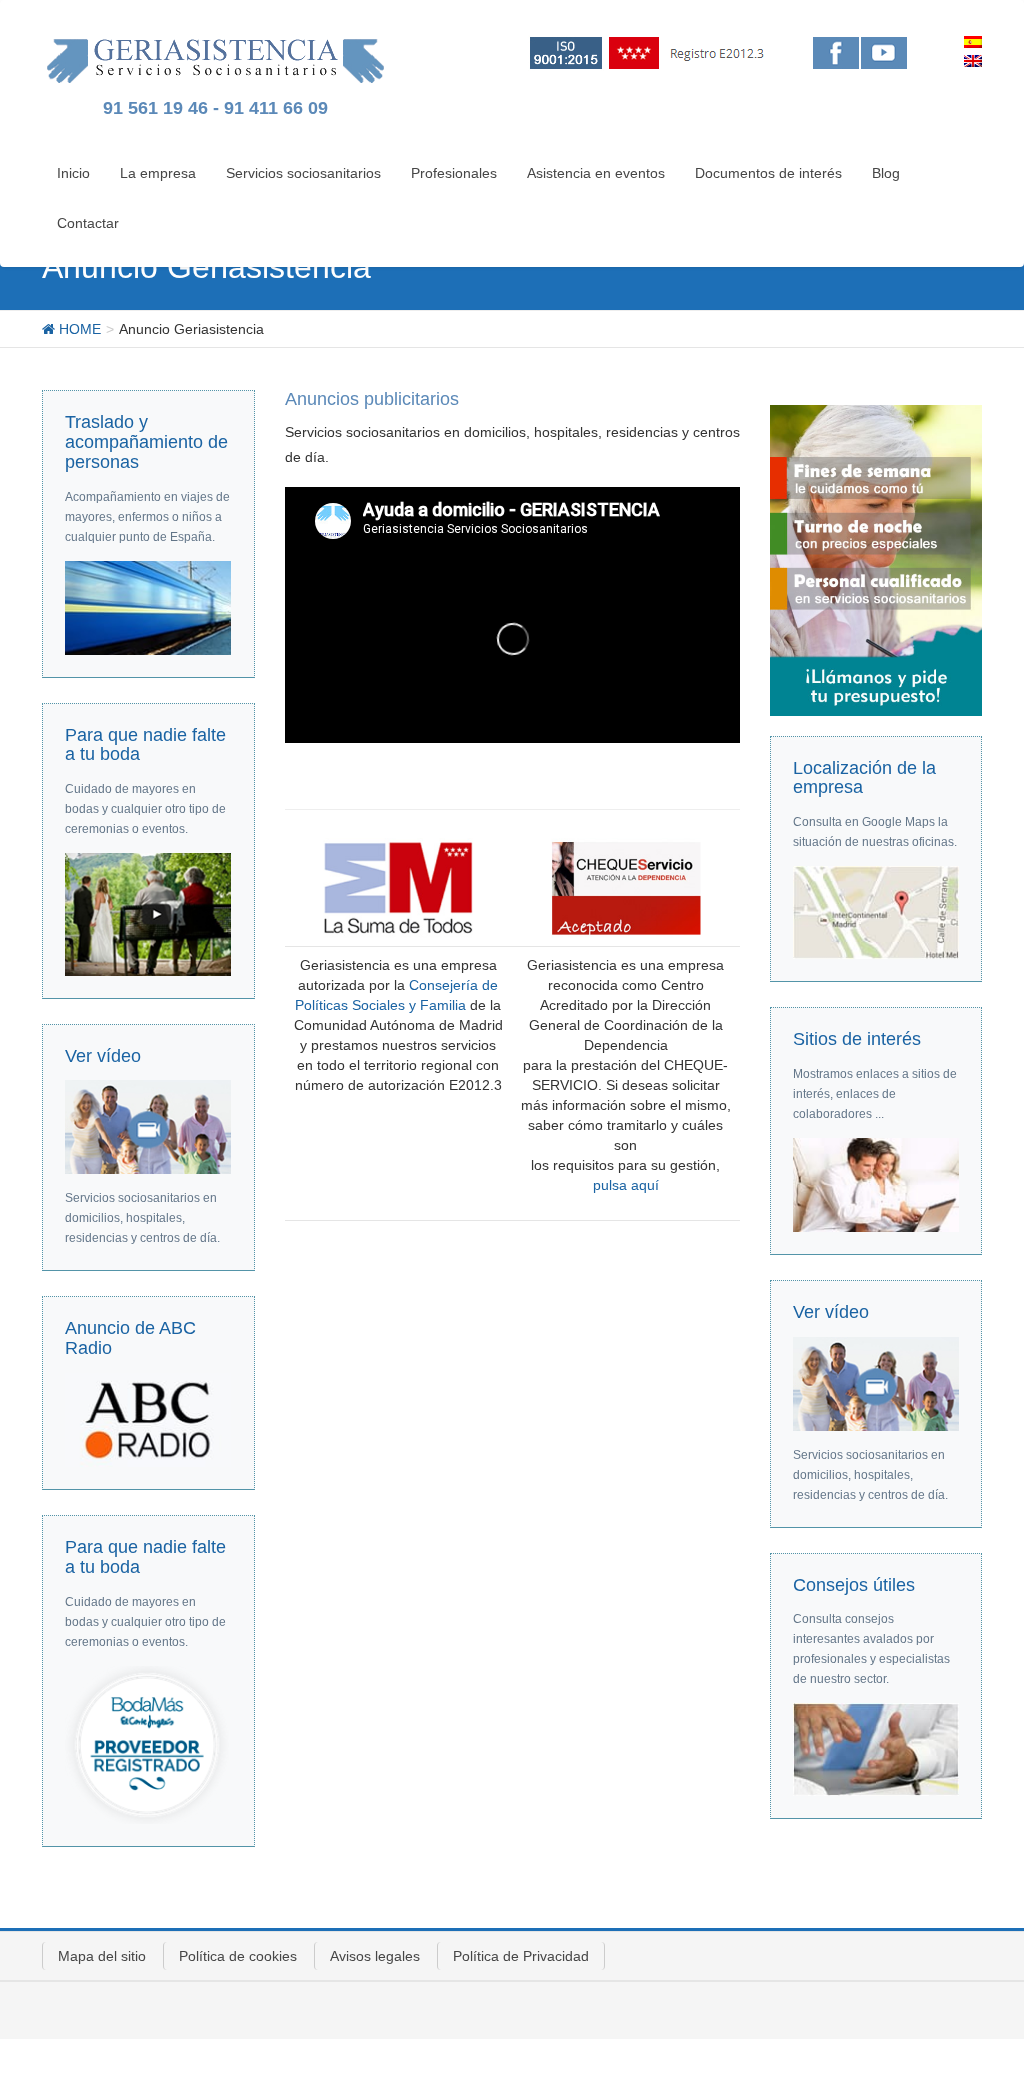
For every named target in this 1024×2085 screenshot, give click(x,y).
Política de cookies (238, 1956)
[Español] (973, 42)
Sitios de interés (857, 1039)
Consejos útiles (854, 1585)
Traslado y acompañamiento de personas (146, 442)
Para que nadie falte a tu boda (145, 745)
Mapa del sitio (102, 1956)
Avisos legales (375, 1956)
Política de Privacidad (521, 1956)
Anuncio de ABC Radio (130, 1338)
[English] (973, 61)
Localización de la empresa (864, 778)
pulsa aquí (626, 1185)
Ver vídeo (103, 1056)
